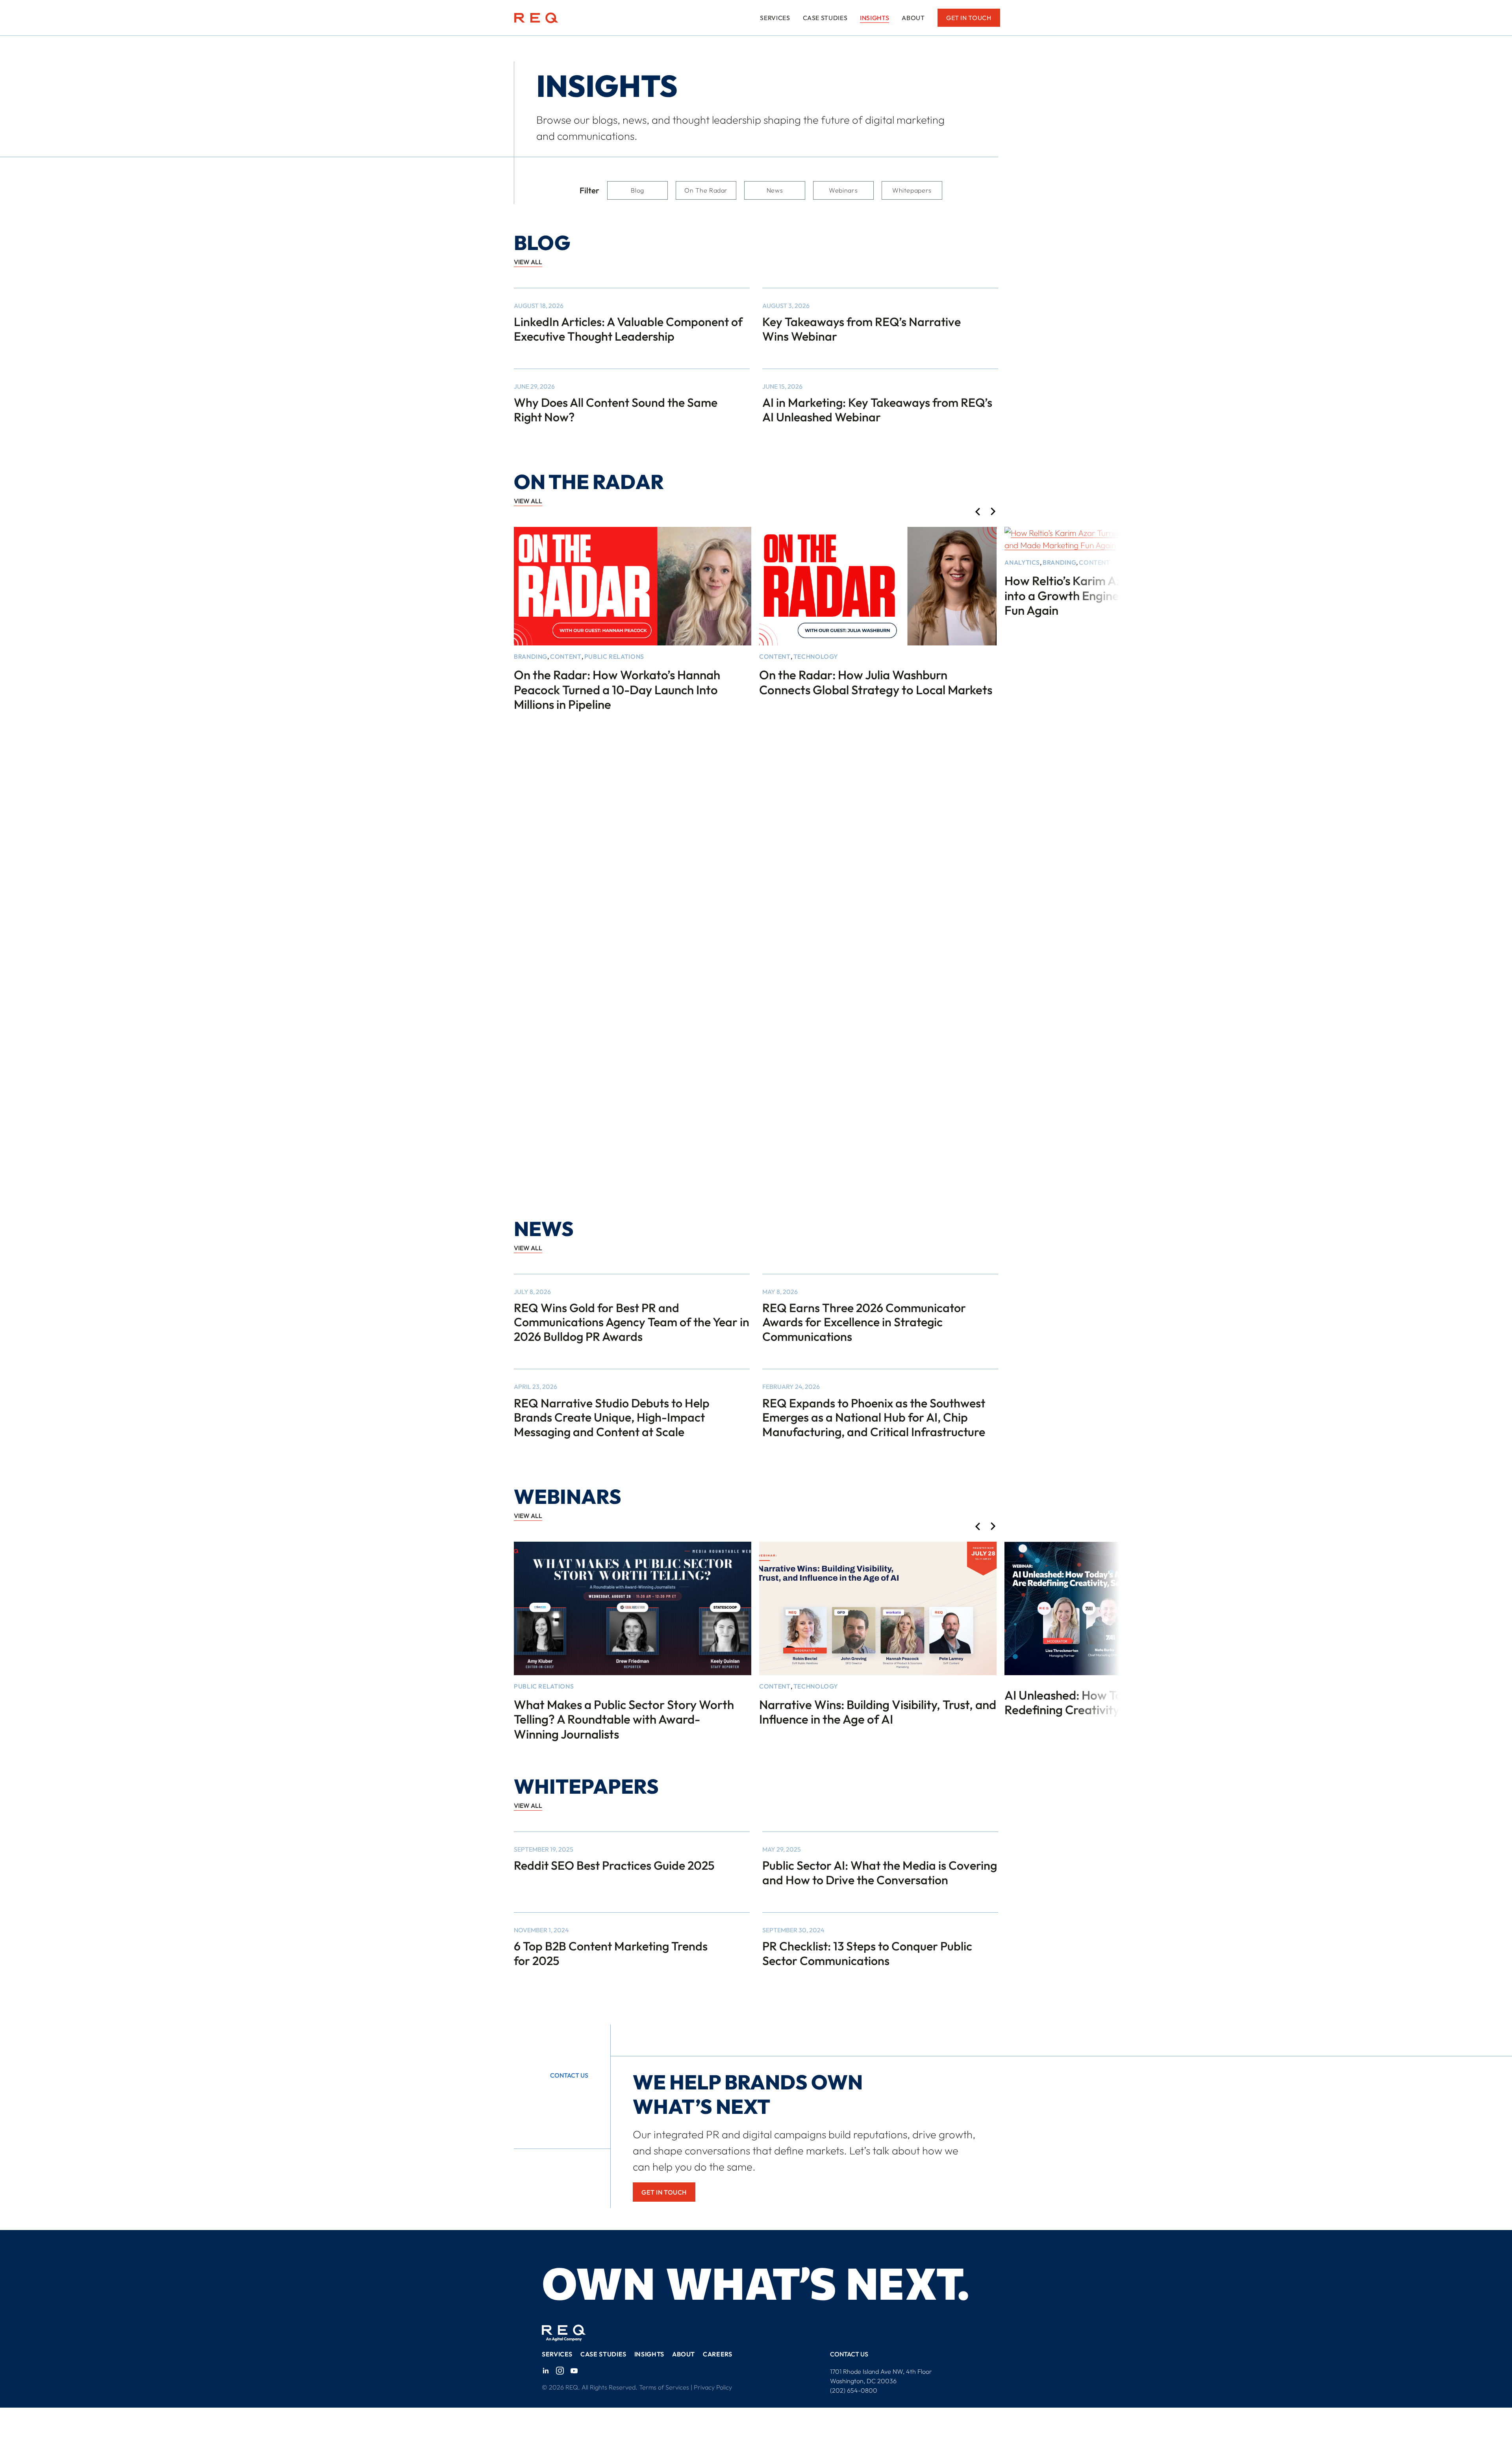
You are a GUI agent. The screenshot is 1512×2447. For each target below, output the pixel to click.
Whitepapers (912, 190)
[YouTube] (574, 2371)
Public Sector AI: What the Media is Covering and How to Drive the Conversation (880, 1873)
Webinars (843, 190)
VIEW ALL (528, 262)
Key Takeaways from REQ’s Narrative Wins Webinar (862, 329)
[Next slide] (993, 512)
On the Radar (706, 190)
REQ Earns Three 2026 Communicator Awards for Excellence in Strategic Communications (864, 1322)
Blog (637, 190)
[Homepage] (536, 18)
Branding (531, 656)
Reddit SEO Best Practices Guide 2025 (614, 1865)
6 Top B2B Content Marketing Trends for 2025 (611, 1953)
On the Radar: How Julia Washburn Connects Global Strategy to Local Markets (876, 682)
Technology (816, 656)
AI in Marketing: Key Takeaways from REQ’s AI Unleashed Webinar (877, 410)
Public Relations (614, 656)
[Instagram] (560, 2371)
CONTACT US (849, 2354)
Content (566, 656)
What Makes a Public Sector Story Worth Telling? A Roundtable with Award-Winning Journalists (624, 1719)
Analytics (1022, 562)
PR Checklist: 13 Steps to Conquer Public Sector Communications (867, 1953)
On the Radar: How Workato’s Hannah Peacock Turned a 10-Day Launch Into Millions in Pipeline (617, 690)
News (775, 190)
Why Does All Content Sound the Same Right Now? (616, 410)
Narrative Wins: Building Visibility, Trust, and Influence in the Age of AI (878, 1712)
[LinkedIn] (546, 2371)
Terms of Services (664, 2387)
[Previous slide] (977, 512)
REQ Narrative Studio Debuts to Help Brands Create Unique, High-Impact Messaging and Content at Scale (612, 1417)
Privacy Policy (713, 2387)
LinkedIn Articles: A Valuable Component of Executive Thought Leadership (628, 329)
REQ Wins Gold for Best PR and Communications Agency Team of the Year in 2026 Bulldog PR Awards (632, 1322)
